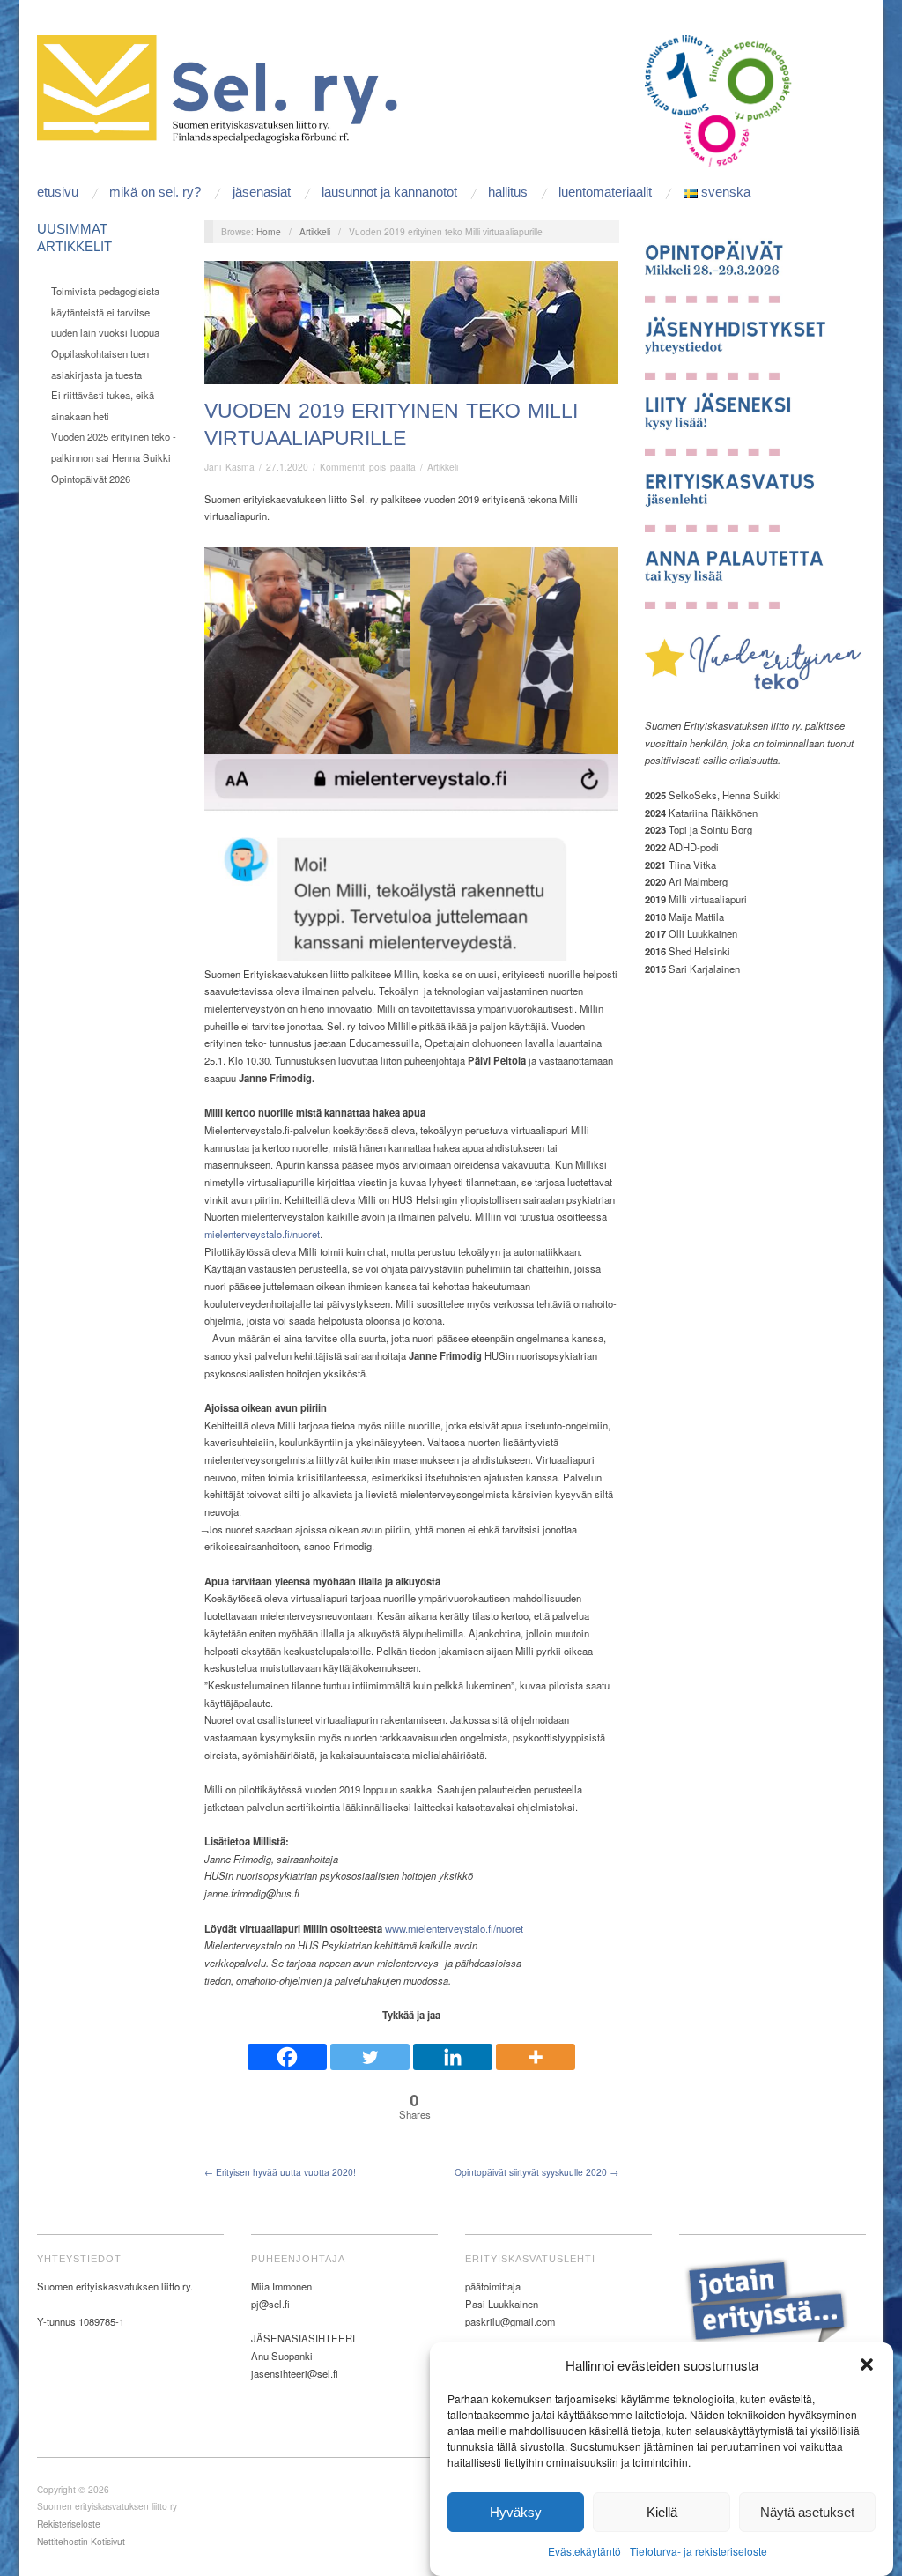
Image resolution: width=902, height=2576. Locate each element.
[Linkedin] (453, 2049)
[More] (536, 2049)
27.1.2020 (287, 467)
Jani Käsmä (229, 467)
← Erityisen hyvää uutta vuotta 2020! (280, 2172)
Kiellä (662, 2512)
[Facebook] (287, 2049)
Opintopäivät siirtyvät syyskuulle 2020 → (536, 2172)
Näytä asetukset (807, 2512)
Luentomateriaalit (605, 192)
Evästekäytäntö (584, 2551)
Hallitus (508, 192)
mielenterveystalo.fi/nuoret (262, 1234)
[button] (867, 2364)
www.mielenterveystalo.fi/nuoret (454, 1928)
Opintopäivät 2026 (91, 479)
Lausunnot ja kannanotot (389, 192)
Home (269, 231)
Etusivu (58, 192)
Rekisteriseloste (69, 2524)
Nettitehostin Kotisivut (81, 2541)
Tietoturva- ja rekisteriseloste (699, 2551)
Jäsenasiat (262, 192)
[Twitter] (370, 2049)
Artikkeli (315, 231)
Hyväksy (516, 2512)
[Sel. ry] (223, 87)
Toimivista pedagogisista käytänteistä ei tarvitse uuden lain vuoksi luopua (105, 312)
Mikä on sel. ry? (155, 192)
